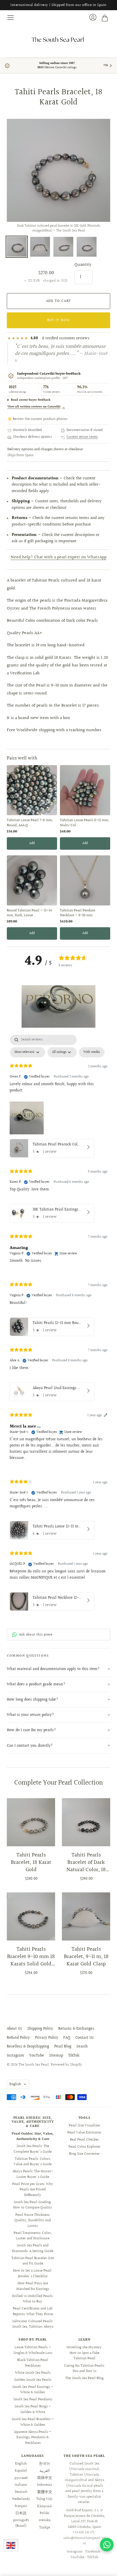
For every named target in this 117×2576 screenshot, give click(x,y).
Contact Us (84, 2038)
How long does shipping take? (33, 1700)
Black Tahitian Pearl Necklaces (33, 2363)
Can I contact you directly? (30, 1746)
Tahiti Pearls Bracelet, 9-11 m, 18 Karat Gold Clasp (86, 1957)
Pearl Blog (63, 2047)
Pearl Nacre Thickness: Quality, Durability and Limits (33, 2220)
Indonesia (44, 2485)
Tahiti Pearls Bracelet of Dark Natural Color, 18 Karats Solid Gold (86, 1862)
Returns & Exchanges (76, 2029)
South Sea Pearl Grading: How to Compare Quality (33, 2205)
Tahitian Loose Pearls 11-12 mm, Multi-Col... (84, 823)
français (21, 2506)
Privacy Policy (47, 2038)
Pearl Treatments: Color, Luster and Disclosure (33, 2236)
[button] (58, 1006)
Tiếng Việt (44, 2499)
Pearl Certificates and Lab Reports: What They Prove (33, 2311)
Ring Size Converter (84, 2154)
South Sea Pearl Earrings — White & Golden (33, 2390)
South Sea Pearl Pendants (33, 2399)
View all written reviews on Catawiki (36, 407)
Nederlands (21, 2499)
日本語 (21, 2513)
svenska (45, 2520)
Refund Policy (18, 2038)
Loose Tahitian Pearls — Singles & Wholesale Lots (33, 2350)
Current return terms (82, 437)
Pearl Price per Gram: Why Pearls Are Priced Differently (33, 2190)
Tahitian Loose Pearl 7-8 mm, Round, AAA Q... (30, 823)
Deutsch (21, 2492)
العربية (45, 2471)
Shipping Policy (40, 2029)
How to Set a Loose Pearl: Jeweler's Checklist (33, 2274)
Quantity (83, 265)
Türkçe (45, 2528)
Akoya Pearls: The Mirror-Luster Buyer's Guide (33, 2174)
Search (82, 2047)
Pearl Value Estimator (84, 2133)
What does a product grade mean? (36, 1684)
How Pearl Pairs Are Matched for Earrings (33, 2286)
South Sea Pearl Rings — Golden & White (33, 2409)
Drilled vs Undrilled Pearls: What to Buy (33, 2299)
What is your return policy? (30, 1715)
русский (21, 2478)
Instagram (15, 2056)
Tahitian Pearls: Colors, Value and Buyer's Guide (33, 2162)
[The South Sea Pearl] (58, 39)
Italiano (21, 2485)
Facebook (93, 2552)
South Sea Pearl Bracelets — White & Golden (33, 2422)
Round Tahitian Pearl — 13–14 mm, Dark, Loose (29, 913)
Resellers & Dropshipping (28, 2047)
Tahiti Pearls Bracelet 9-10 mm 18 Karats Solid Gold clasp (31, 1957)
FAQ (67, 2038)
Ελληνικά (44, 2506)
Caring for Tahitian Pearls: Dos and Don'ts (84, 2369)
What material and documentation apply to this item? (53, 1669)
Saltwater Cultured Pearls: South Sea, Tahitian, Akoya (33, 2324)
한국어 (44, 2464)
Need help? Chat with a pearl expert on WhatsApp (59, 557)
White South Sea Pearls (33, 2373)
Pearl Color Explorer (84, 2147)
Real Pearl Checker (84, 2140)
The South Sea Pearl (34, 2065)
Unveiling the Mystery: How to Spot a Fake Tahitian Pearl (84, 2353)
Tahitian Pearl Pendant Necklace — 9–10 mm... (78, 913)
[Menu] (11, 18)
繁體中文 (45, 2492)
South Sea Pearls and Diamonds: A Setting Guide (33, 2248)
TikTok (74, 2056)
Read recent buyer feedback (31, 400)
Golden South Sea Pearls (33, 2380)
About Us (14, 2029)
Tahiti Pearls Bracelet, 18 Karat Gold (31, 1862)
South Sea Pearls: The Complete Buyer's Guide (33, 2149)
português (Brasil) (21, 2523)
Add (32, 843)
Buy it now (59, 320)
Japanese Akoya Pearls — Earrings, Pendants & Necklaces (33, 2437)
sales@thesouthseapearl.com (84, 2541)
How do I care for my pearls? (31, 1730)
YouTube (37, 2056)
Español (21, 2471)
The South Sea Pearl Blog (84, 2378)
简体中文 (45, 2478)
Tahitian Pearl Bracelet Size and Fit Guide (33, 2261)
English (15, 2084)
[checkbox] (92, 1052)
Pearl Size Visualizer (84, 2126)
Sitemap (56, 2056)
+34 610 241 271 (83, 2532)
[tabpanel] (58, 1324)
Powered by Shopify (66, 2065)
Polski (45, 2513)
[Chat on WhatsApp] (107, 2545)
